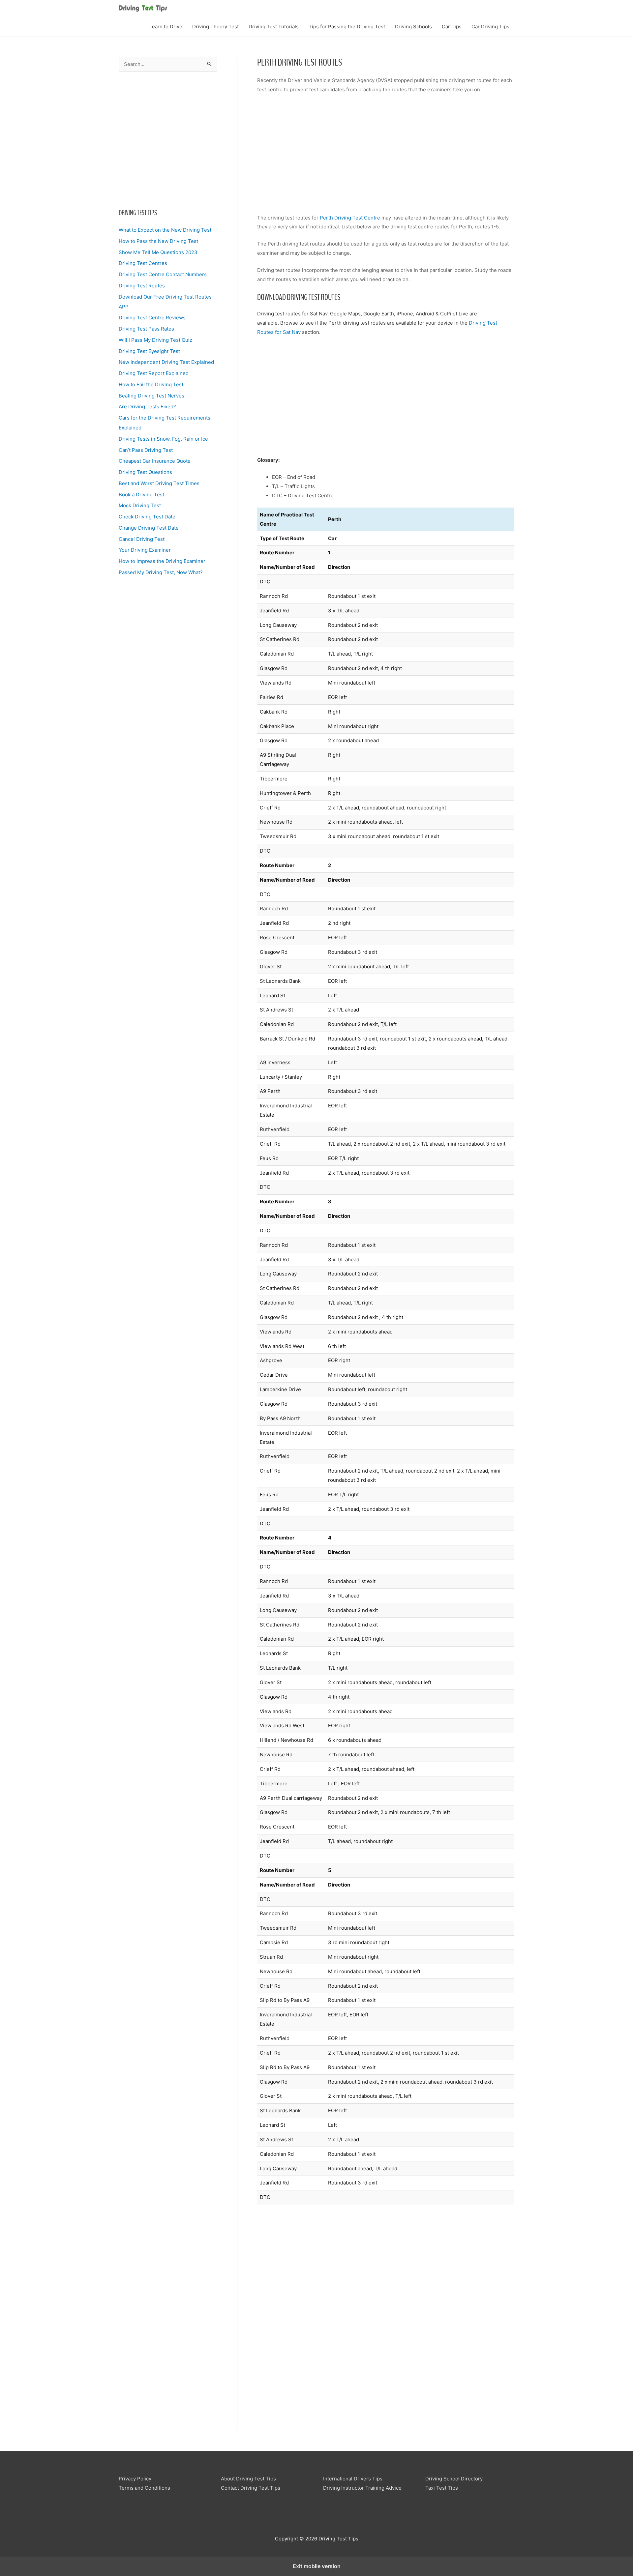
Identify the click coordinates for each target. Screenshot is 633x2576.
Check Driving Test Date (147, 517)
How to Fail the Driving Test (151, 384)
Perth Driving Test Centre (350, 218)
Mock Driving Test (140, 505)
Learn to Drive (166, 27)
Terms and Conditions (144, 2488)
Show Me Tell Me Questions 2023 (158, 252)
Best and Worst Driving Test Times (159, 483)
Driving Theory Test (215, 27)
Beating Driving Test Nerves (151, 396)
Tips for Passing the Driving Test (347, 27)
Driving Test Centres (143, 263)
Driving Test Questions (145, 472)
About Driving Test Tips (248, 2479)
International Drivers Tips (353, 2479)
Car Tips (452, 27)
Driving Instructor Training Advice (362, 2488)
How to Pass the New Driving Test (158, 241)
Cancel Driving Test (142, 539)
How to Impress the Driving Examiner (162, 561)
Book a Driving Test (141, 495)
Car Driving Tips (490, 27)
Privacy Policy (135, 2479)
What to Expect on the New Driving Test (165, 230)
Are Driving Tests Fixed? (147, 407)
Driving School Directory (454, 2479)
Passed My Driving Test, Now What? (161, 572)
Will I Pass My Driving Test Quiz (155, 340)
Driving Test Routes (142, 286)
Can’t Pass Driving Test (146, 450)
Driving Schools (413, 27)
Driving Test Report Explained (154, 373)
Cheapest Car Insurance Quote (155, 461)
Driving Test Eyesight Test (149, 351)
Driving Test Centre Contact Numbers (163, 274)
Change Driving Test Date (149, 528)
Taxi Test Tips (442, 2488)
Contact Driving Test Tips (251, 2488)
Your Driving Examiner (145, 550)
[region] (168, 138)
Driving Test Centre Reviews (152, 318)
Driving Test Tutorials (274, 27)
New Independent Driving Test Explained (166, 362)
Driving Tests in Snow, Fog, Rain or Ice (163, 439)
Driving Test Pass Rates (146, 329)
